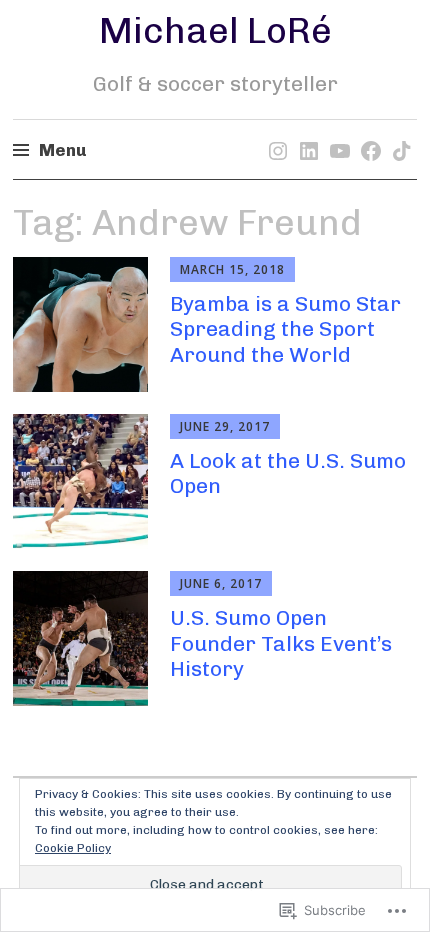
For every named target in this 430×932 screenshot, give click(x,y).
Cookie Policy (73, 848)
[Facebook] (367, 131)
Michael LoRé (215, 30)
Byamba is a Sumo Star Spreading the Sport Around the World (285, 328)
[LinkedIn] (305, 131)
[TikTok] (398, 131)
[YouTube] (336, 131)
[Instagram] (274, 131)
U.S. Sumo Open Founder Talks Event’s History (281, 642)
